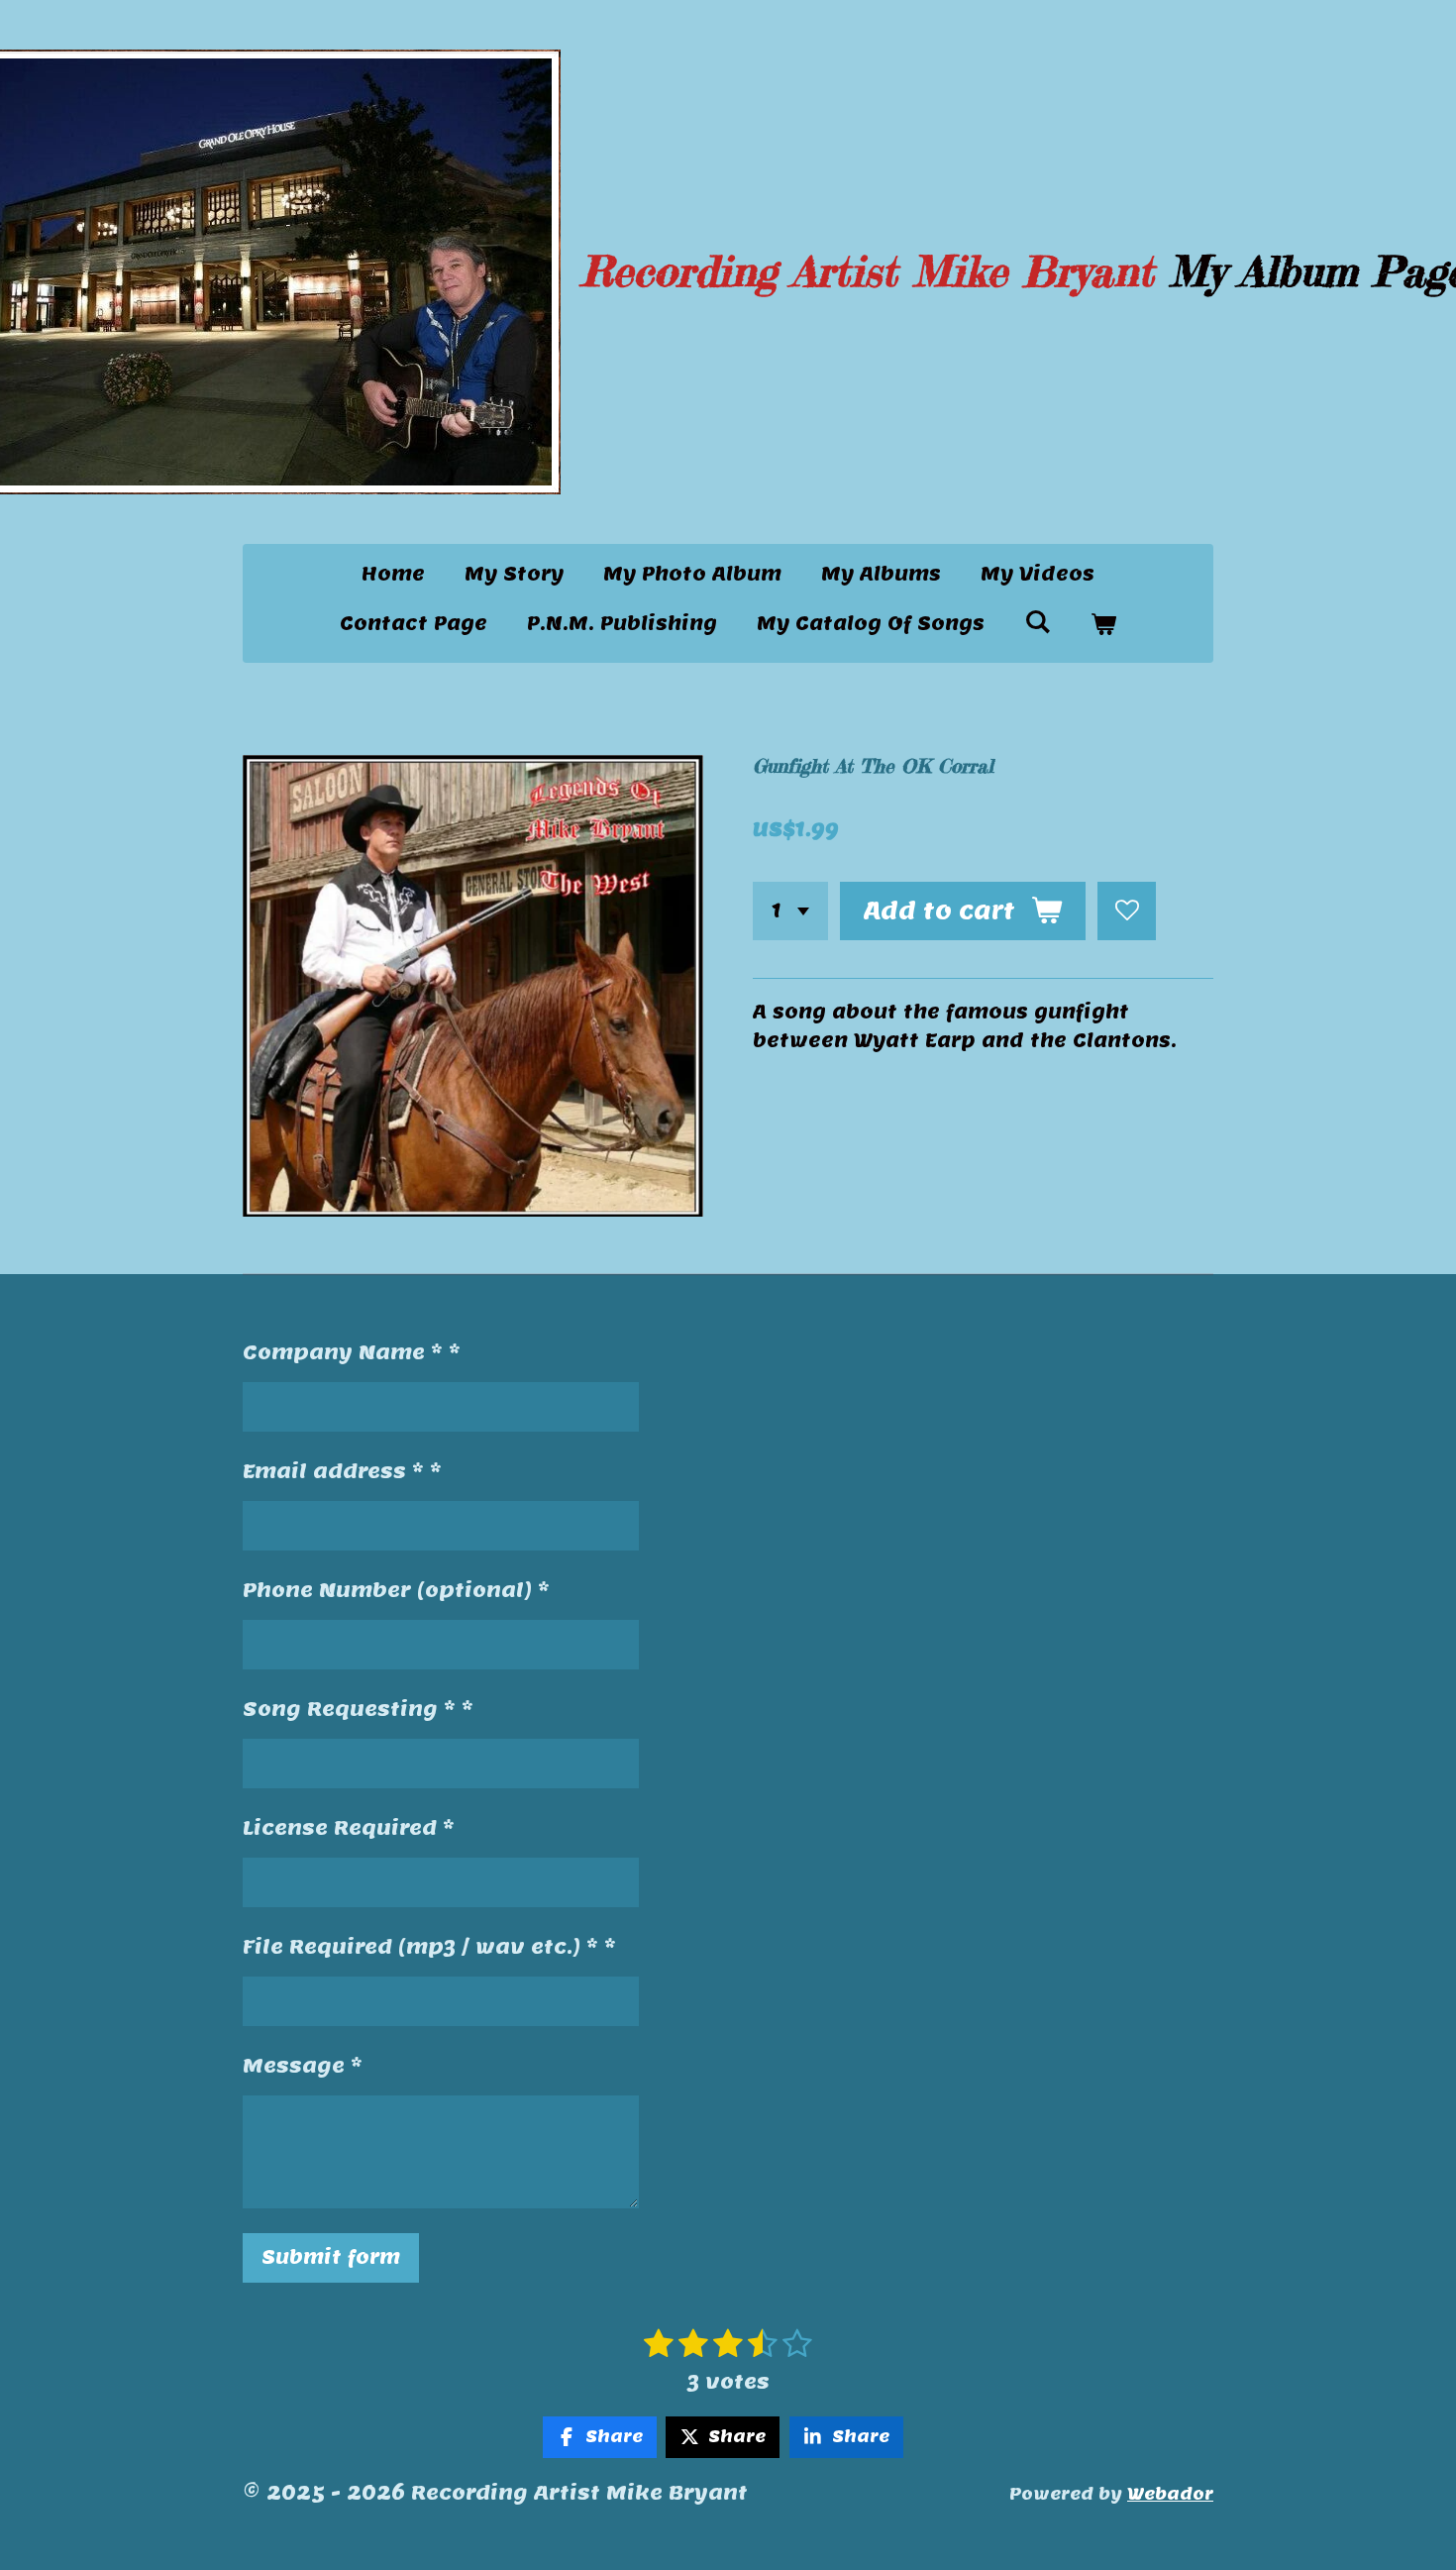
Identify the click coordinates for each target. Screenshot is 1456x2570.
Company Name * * (352, 1352)
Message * (303, 2066)
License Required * (349, 1828)
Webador (1170, 2494)
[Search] (1038, 621)
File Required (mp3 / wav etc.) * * (429, 1947)
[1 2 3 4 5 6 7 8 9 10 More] (790, 911)
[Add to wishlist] (1127, 911)
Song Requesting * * (358, 1709)
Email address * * (342, 1471)
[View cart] (1104, 624)
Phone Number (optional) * (396, 1590)
